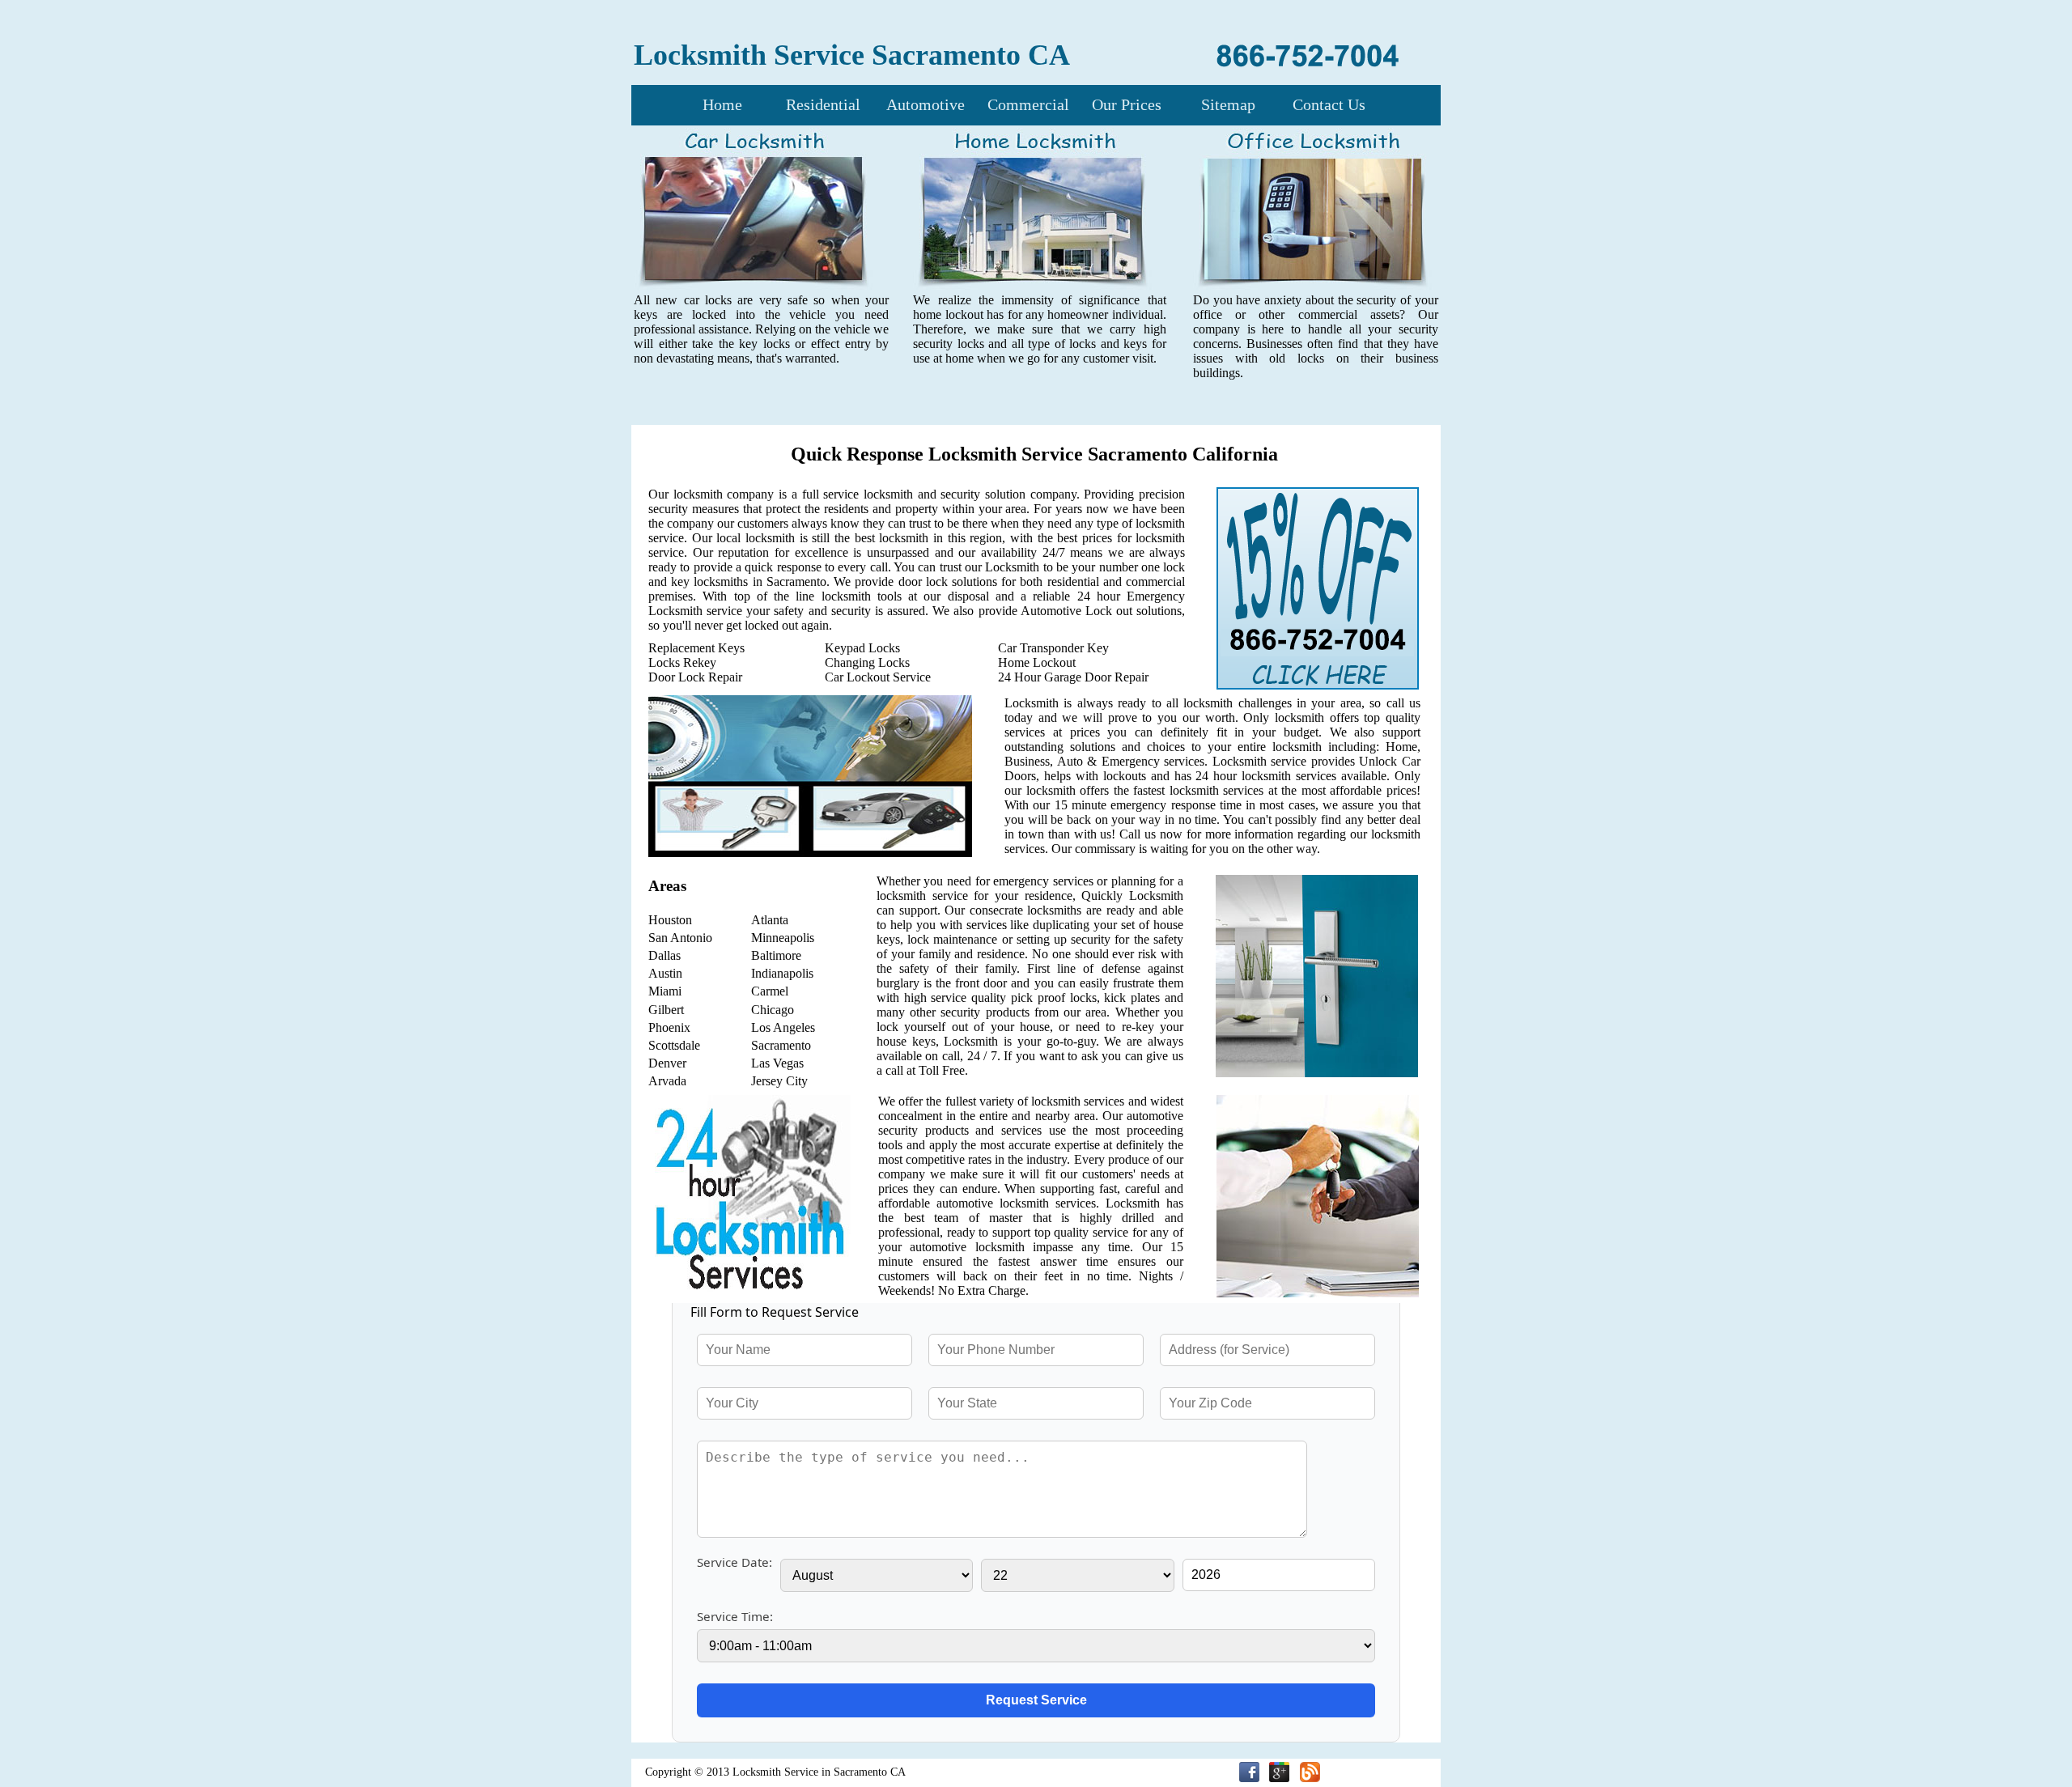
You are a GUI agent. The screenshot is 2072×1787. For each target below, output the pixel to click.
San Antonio (680, 938)
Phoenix (669, 1027)
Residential (823, 104)
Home (722, 104)
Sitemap (1228, 104)
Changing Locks (867, 662)
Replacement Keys (696, 648)
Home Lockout (1037, 662)
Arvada (667, 1081)
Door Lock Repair (695, 677)
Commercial (1028, 104)
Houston (670, 920)
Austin (665, 973)
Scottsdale (674, 1045)
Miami (665, 991)
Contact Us (1329, 104)
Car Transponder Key (1053, 648)
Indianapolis (782, 973)
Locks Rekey (682, 662)
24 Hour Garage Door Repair (1073, 677)
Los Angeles (783, 1027)
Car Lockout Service (878, 677)
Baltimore (776, 955)
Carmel (770, 991)
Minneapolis (783, 938)
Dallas (664, 955)
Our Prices (1127, 104)
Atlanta (770, 920)
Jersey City (779, 1081)
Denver (667, 1063)
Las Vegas (777, 1063)
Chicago (773, 1010)
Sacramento (781, 1045)
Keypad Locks (862, 648)
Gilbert (666, 1010)
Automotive (926, 104)
